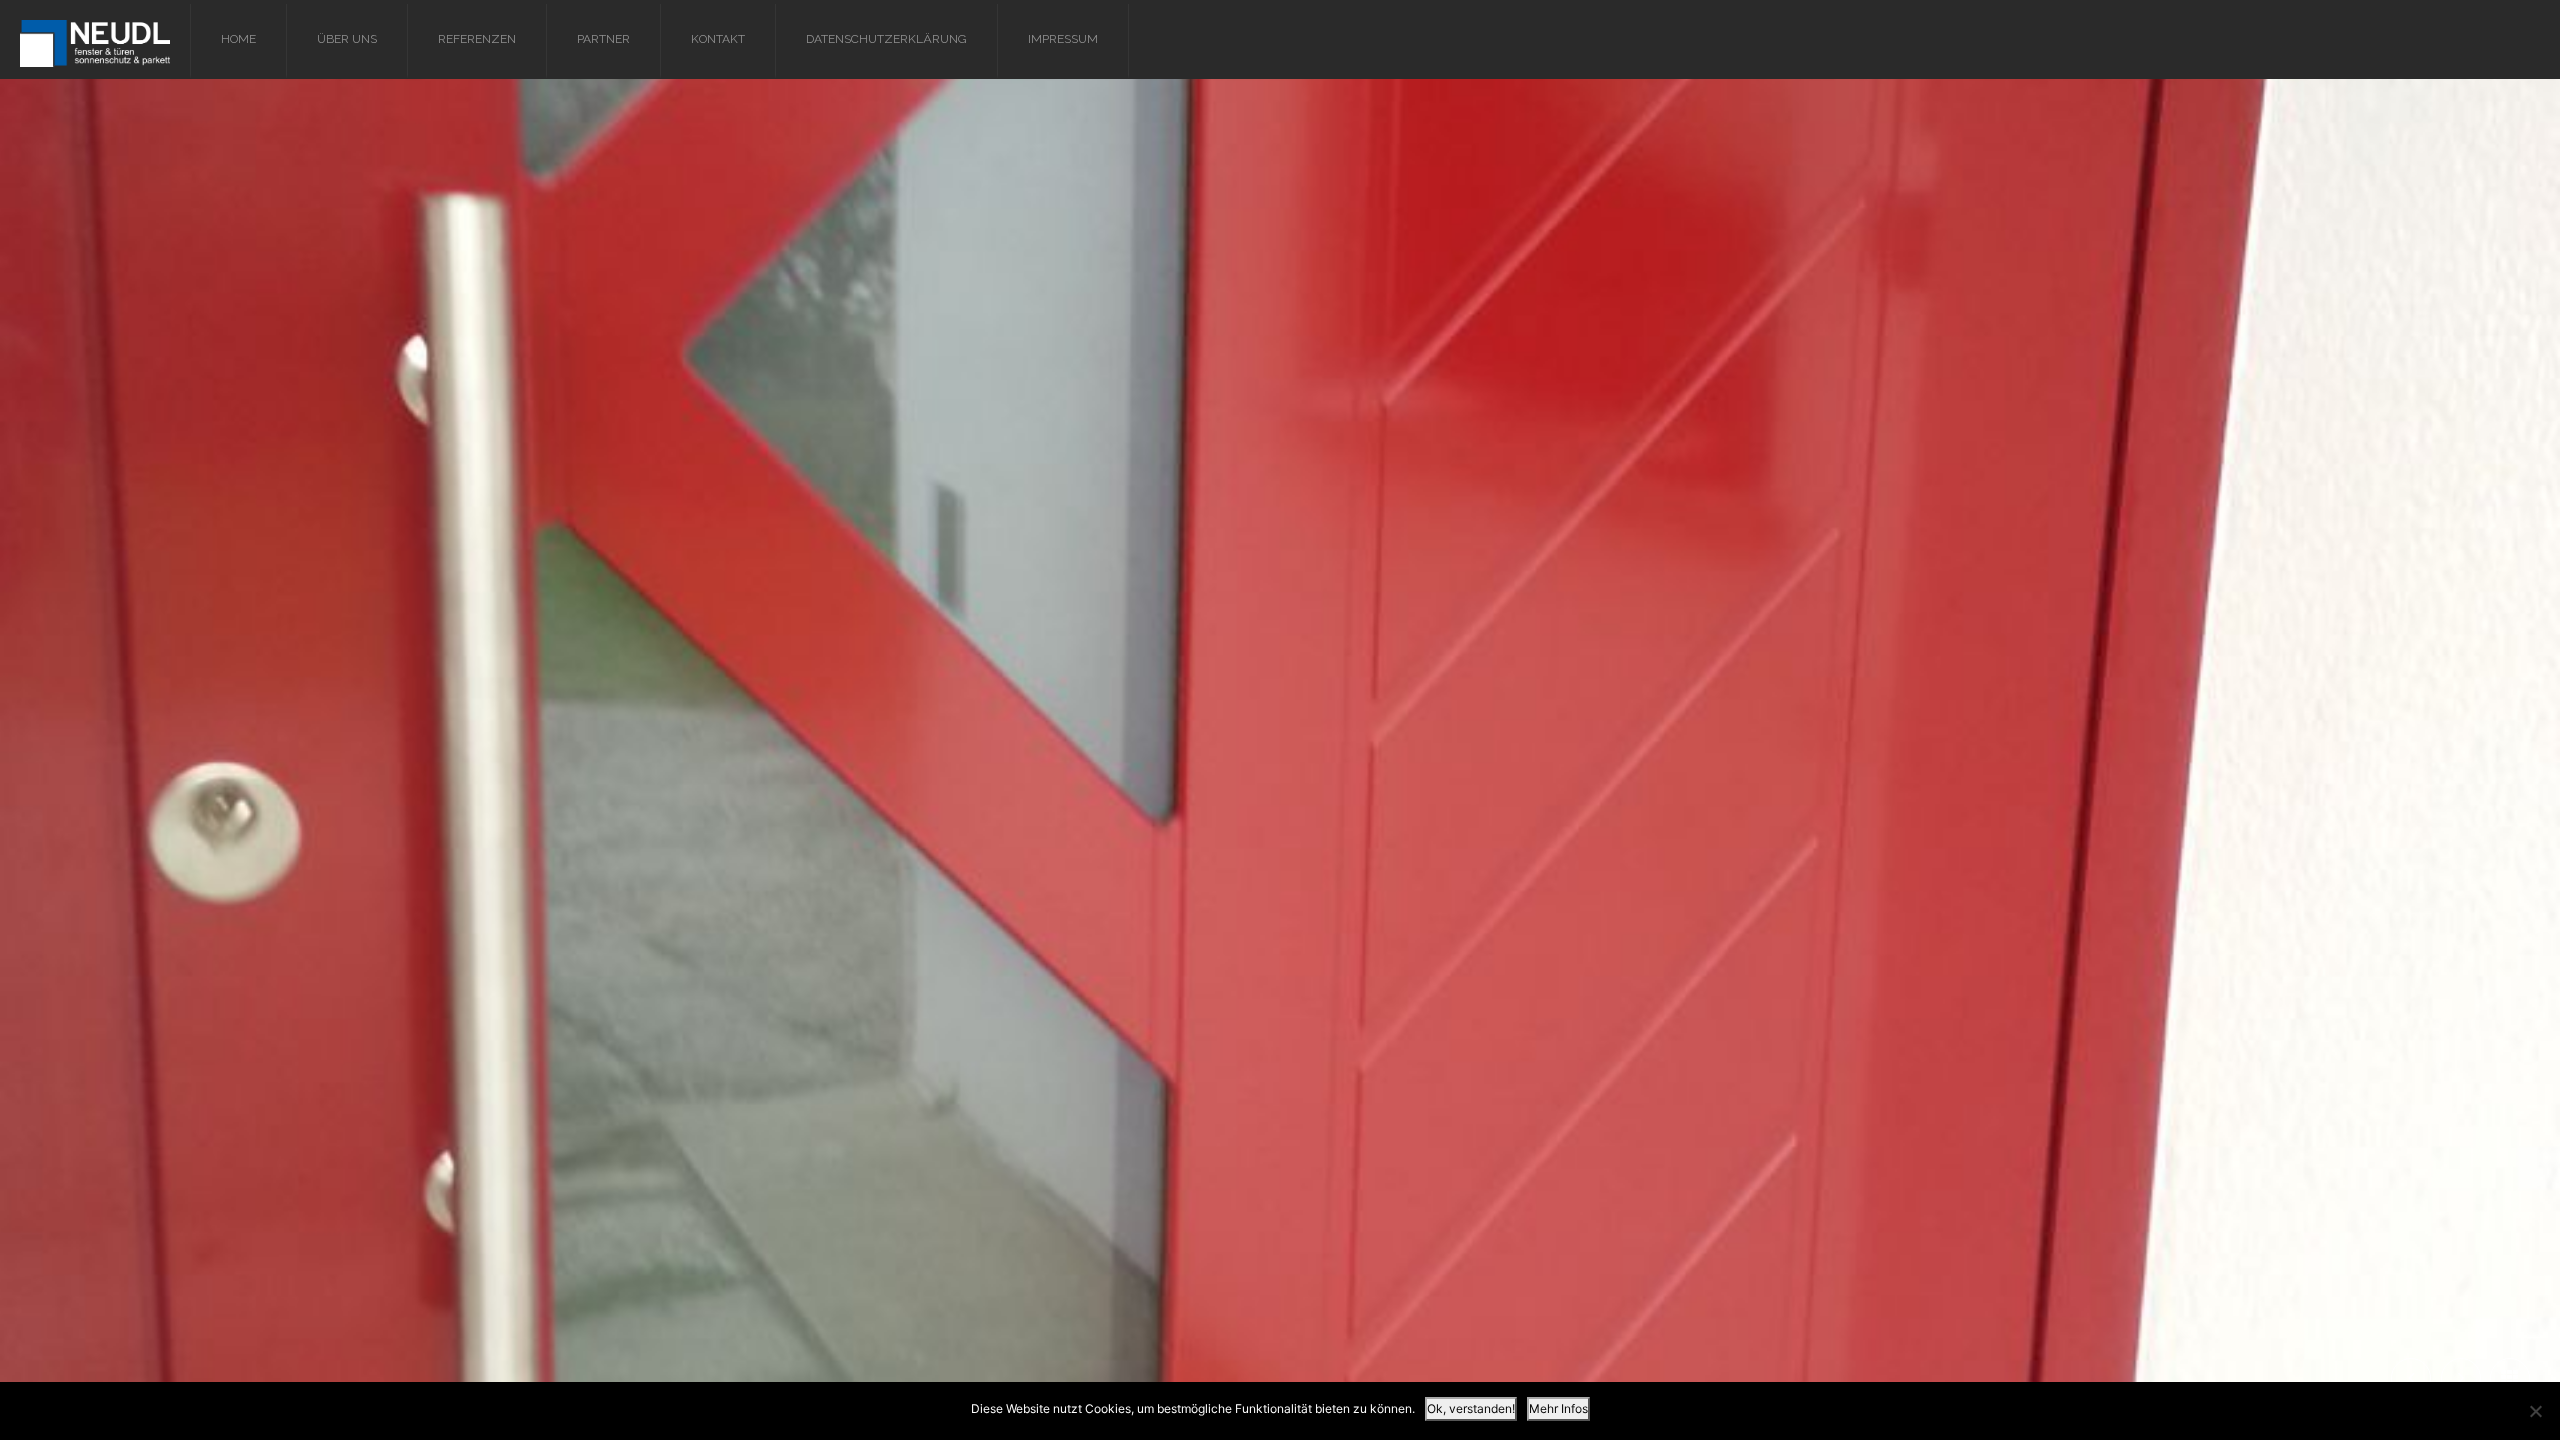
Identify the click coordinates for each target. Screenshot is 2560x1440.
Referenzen (477, 39)
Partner (603, 39)
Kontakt (718, 39)
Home (238, 39)
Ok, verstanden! (1471, 1408)
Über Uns (347, 39)
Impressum (1063, 39)
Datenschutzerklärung (886, 39)
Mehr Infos (1558, 1408)
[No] (2535, 1411)
